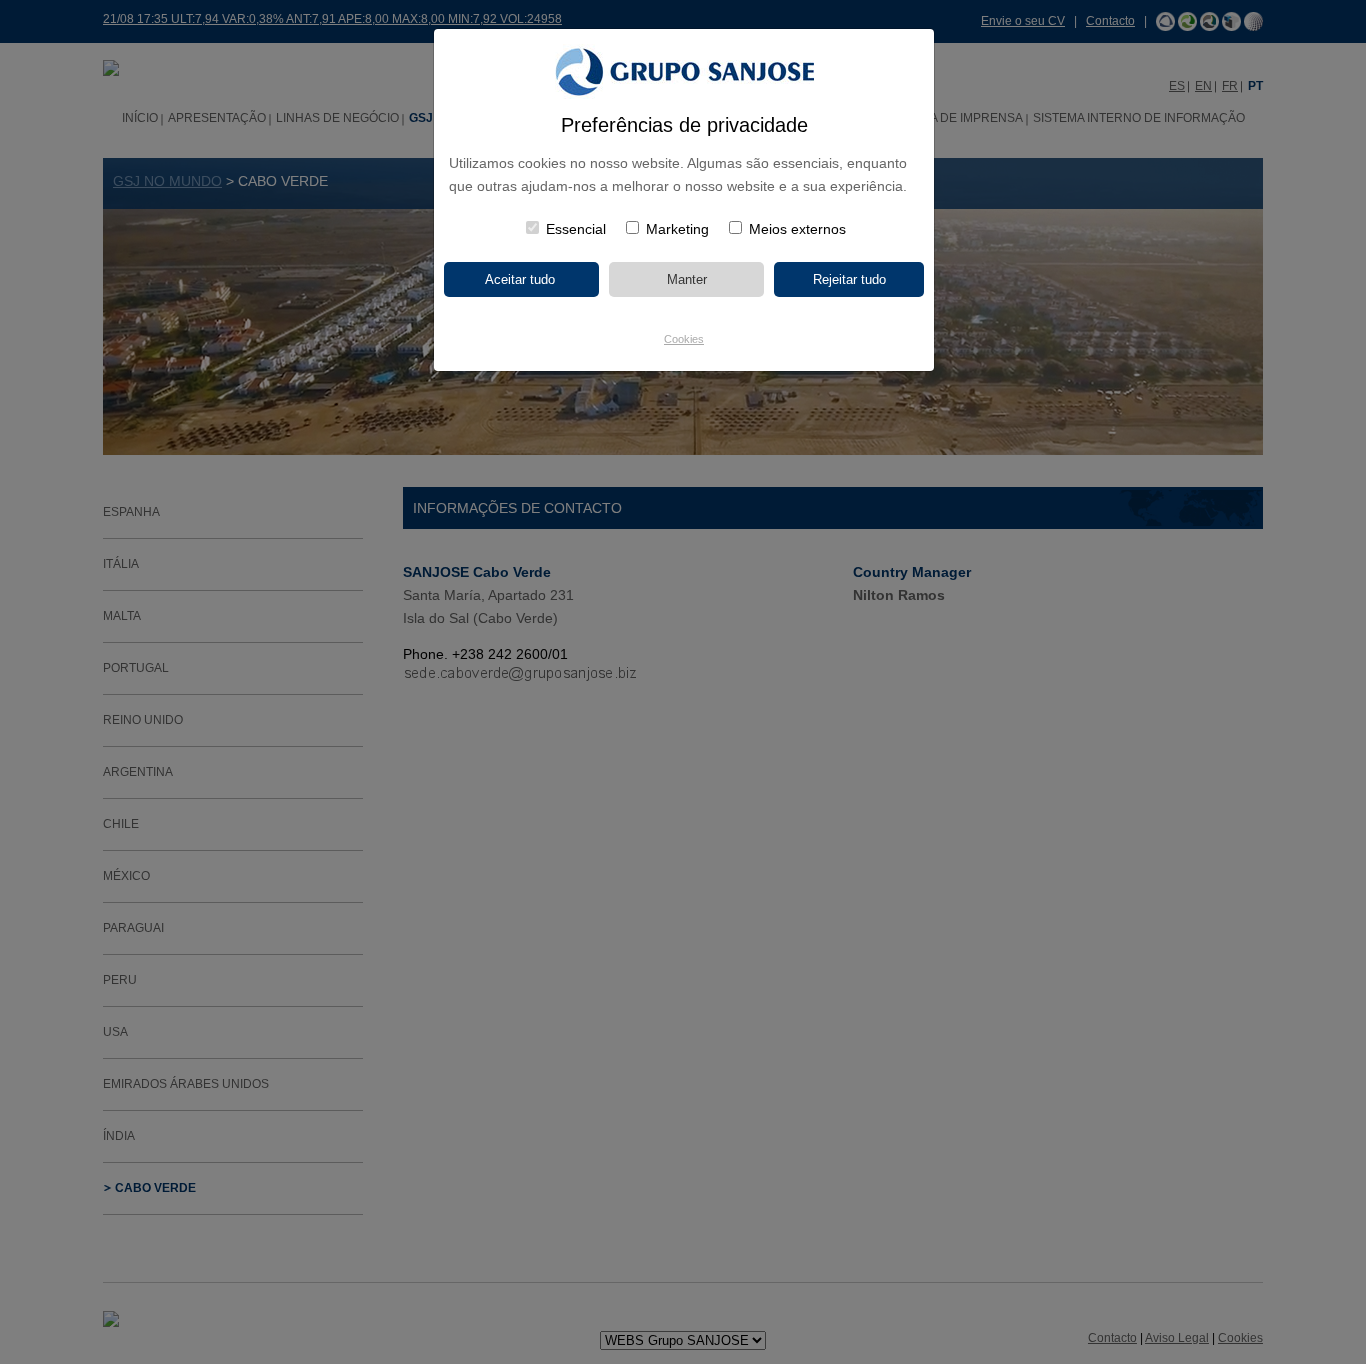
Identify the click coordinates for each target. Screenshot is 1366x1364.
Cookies (684, 339)
